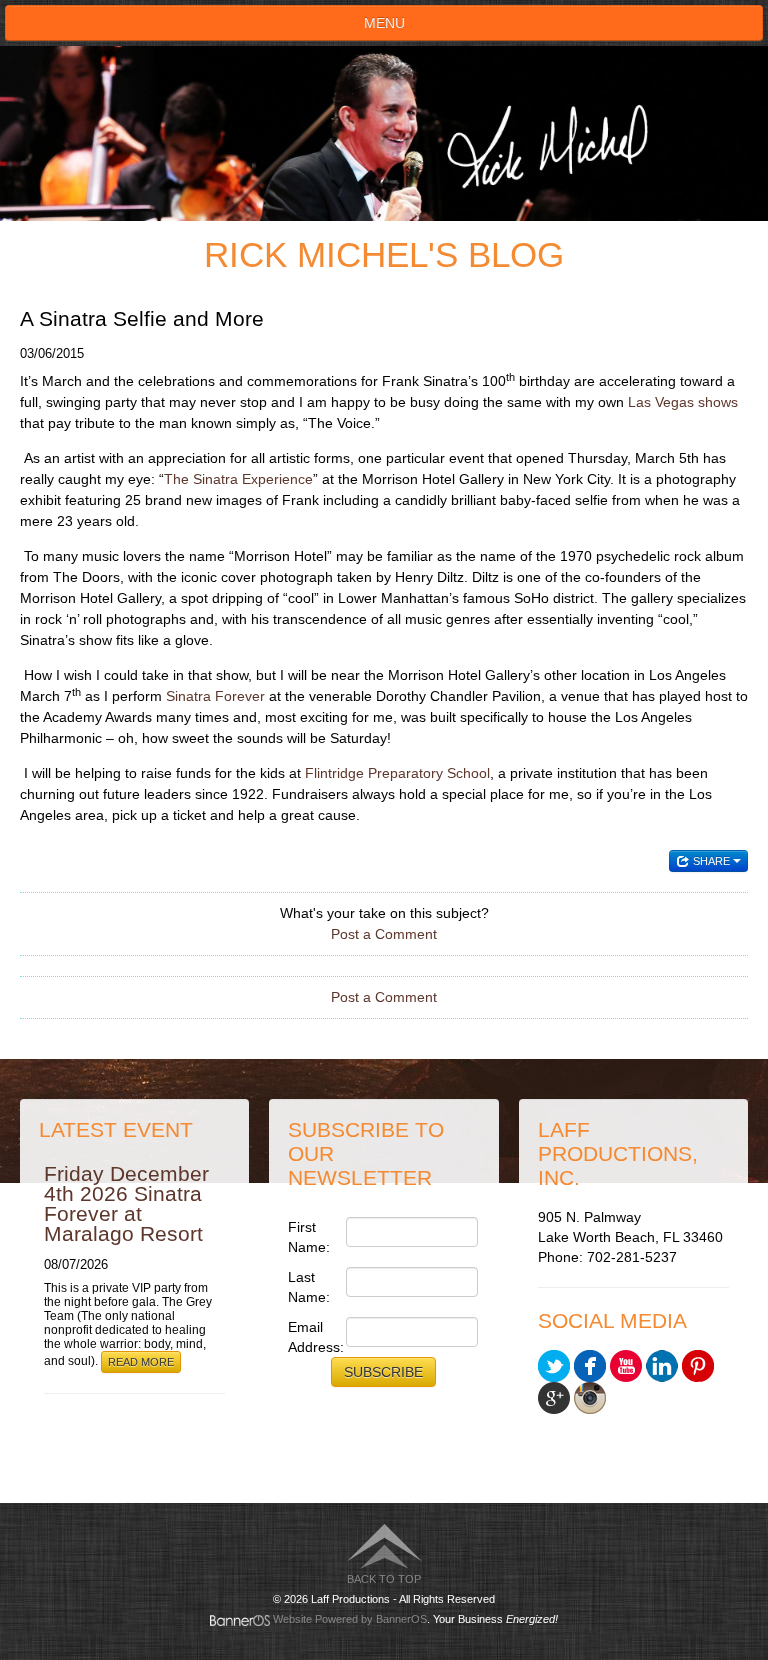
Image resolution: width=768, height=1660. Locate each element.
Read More (141, 1362)
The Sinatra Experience (238, 479)
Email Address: (311, 1337)
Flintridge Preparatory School (397, 773)
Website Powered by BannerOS (350, 1619)
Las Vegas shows (683, 402)
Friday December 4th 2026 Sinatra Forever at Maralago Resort (126, 1203)
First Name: (309, 1237)
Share (711, 861)
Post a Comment (384, 934)
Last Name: (309, 1287)
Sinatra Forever (215, 696)
